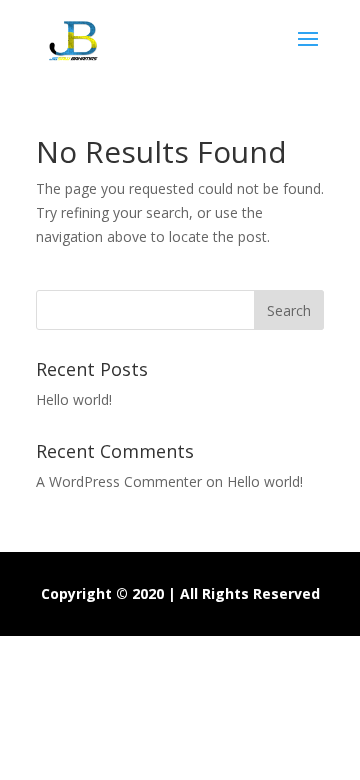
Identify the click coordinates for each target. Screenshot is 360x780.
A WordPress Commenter (119, 481)
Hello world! (74, 399)
